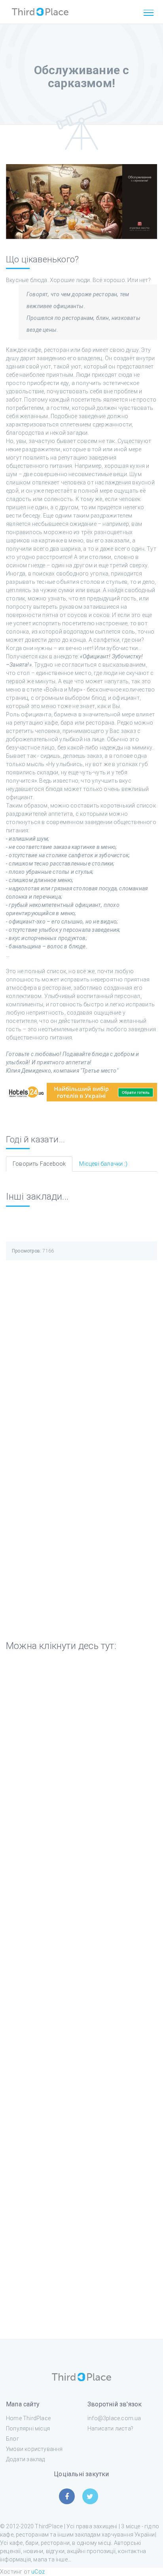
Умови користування (34, 2449)
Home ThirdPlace (28, 2418)
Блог (12, 2439)
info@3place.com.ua (114, 2418)
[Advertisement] (81, 1361)
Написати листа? (110, 2428)
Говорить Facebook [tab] (39, 1164)
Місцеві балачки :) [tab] (103, 1164)
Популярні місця (28, 2428)
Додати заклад (26, 2459)
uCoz (38, 2572)
